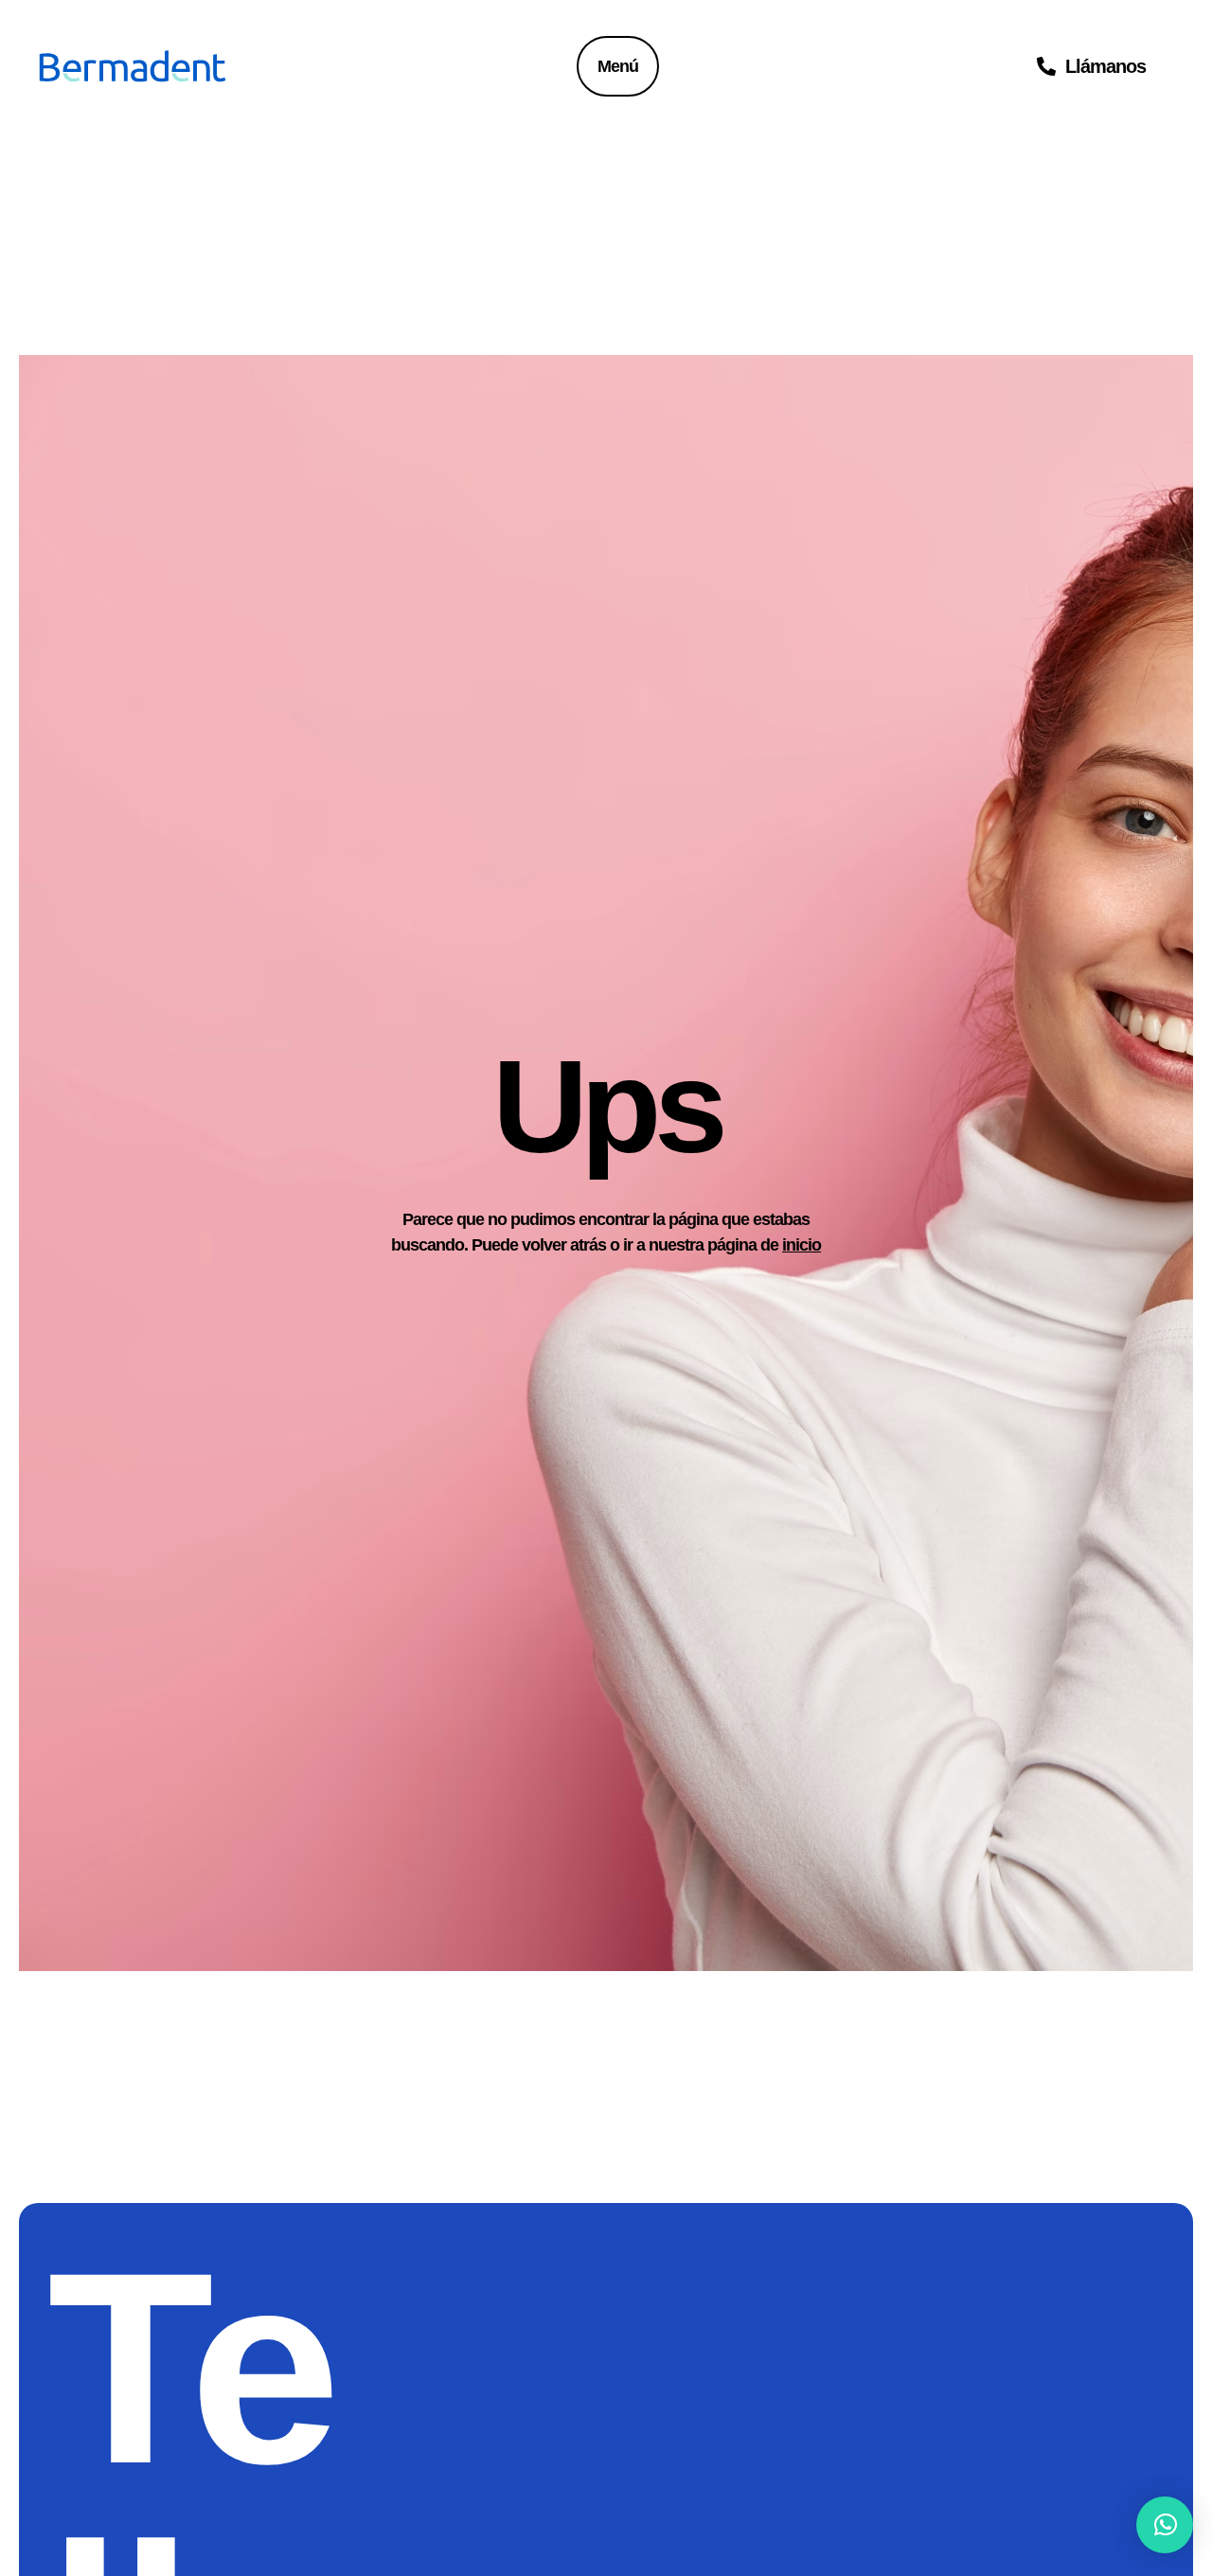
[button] (1165, 2525)
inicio (802, 1245)
